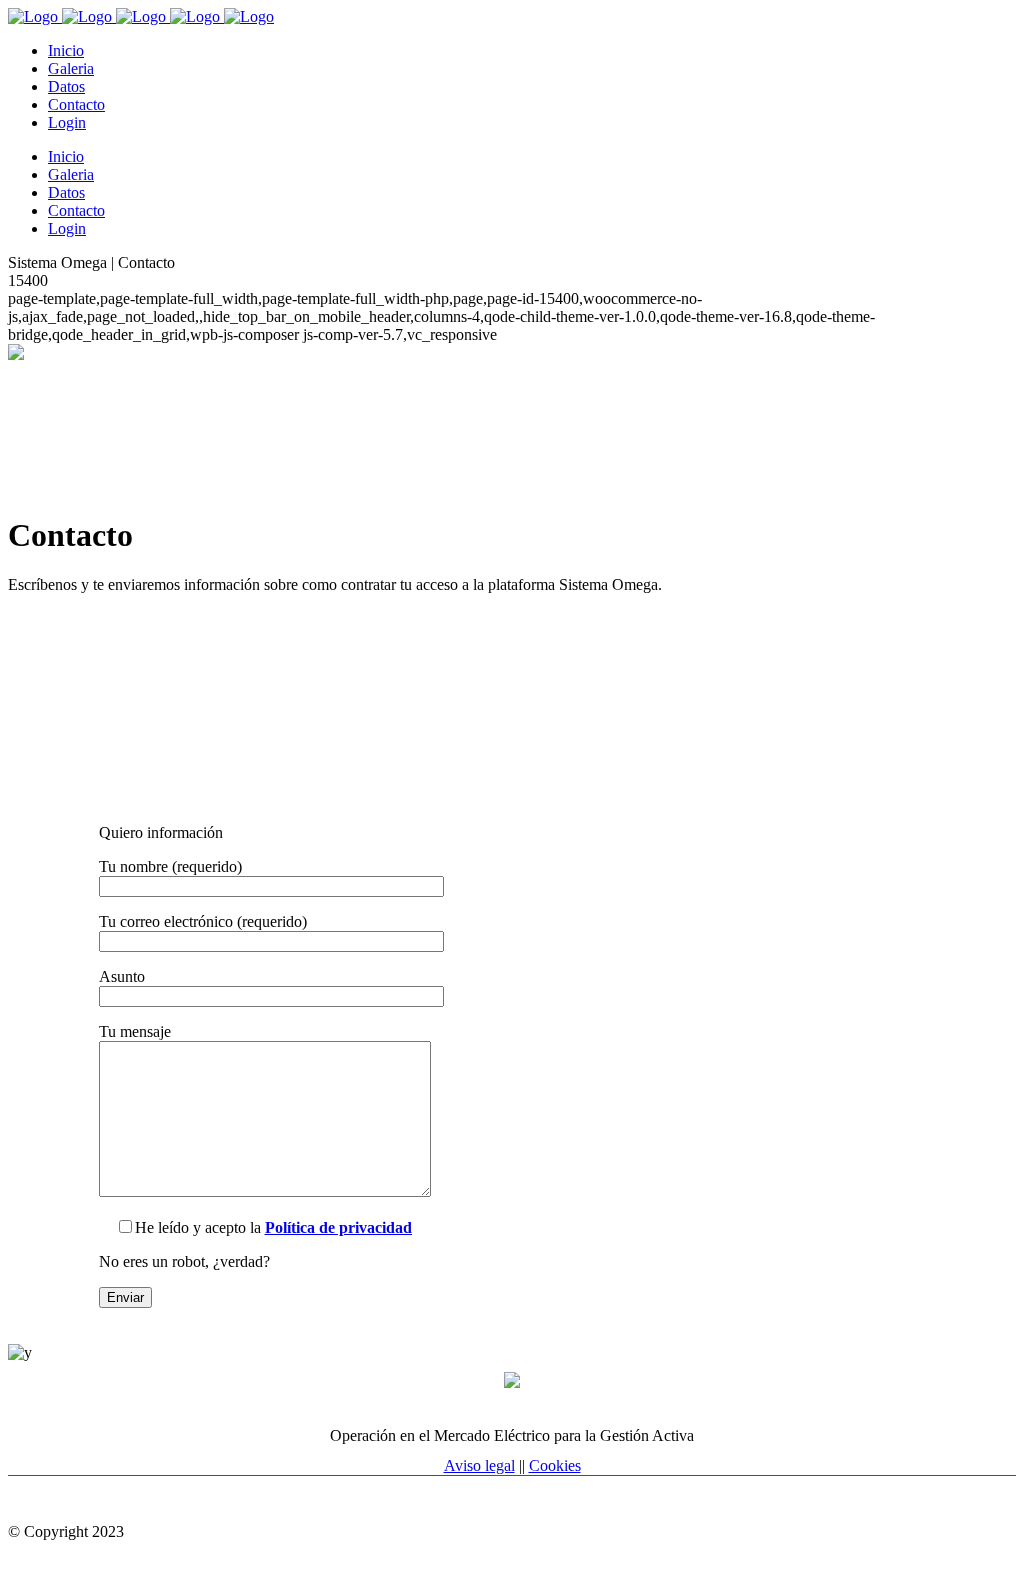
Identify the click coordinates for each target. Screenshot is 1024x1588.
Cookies (555, 1465)
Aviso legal (479, 1465)
